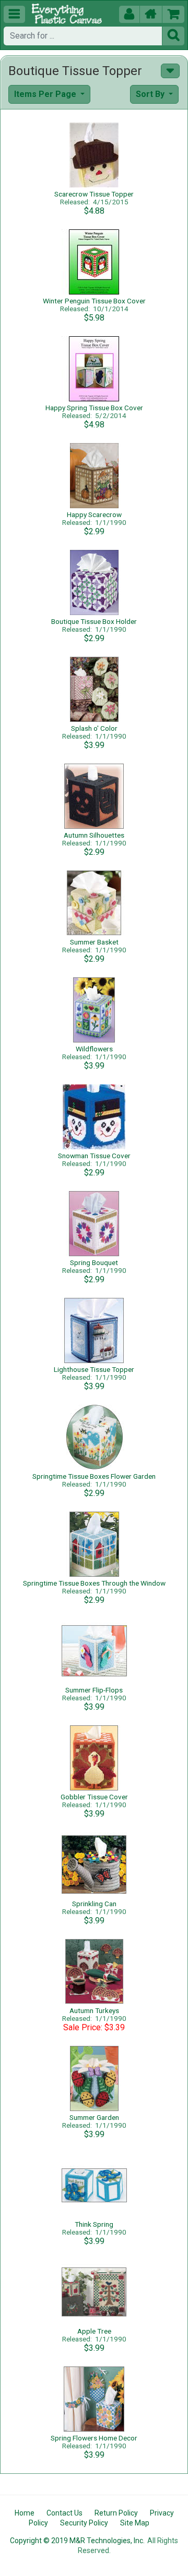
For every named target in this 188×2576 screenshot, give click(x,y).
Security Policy (84, 2523)
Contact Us (64, 2513)
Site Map (135, 2523)
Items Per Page (46, 94)
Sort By (151, 94)
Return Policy (116, 2513)
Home (25, 2513)
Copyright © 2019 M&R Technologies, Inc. (77, 2541)
